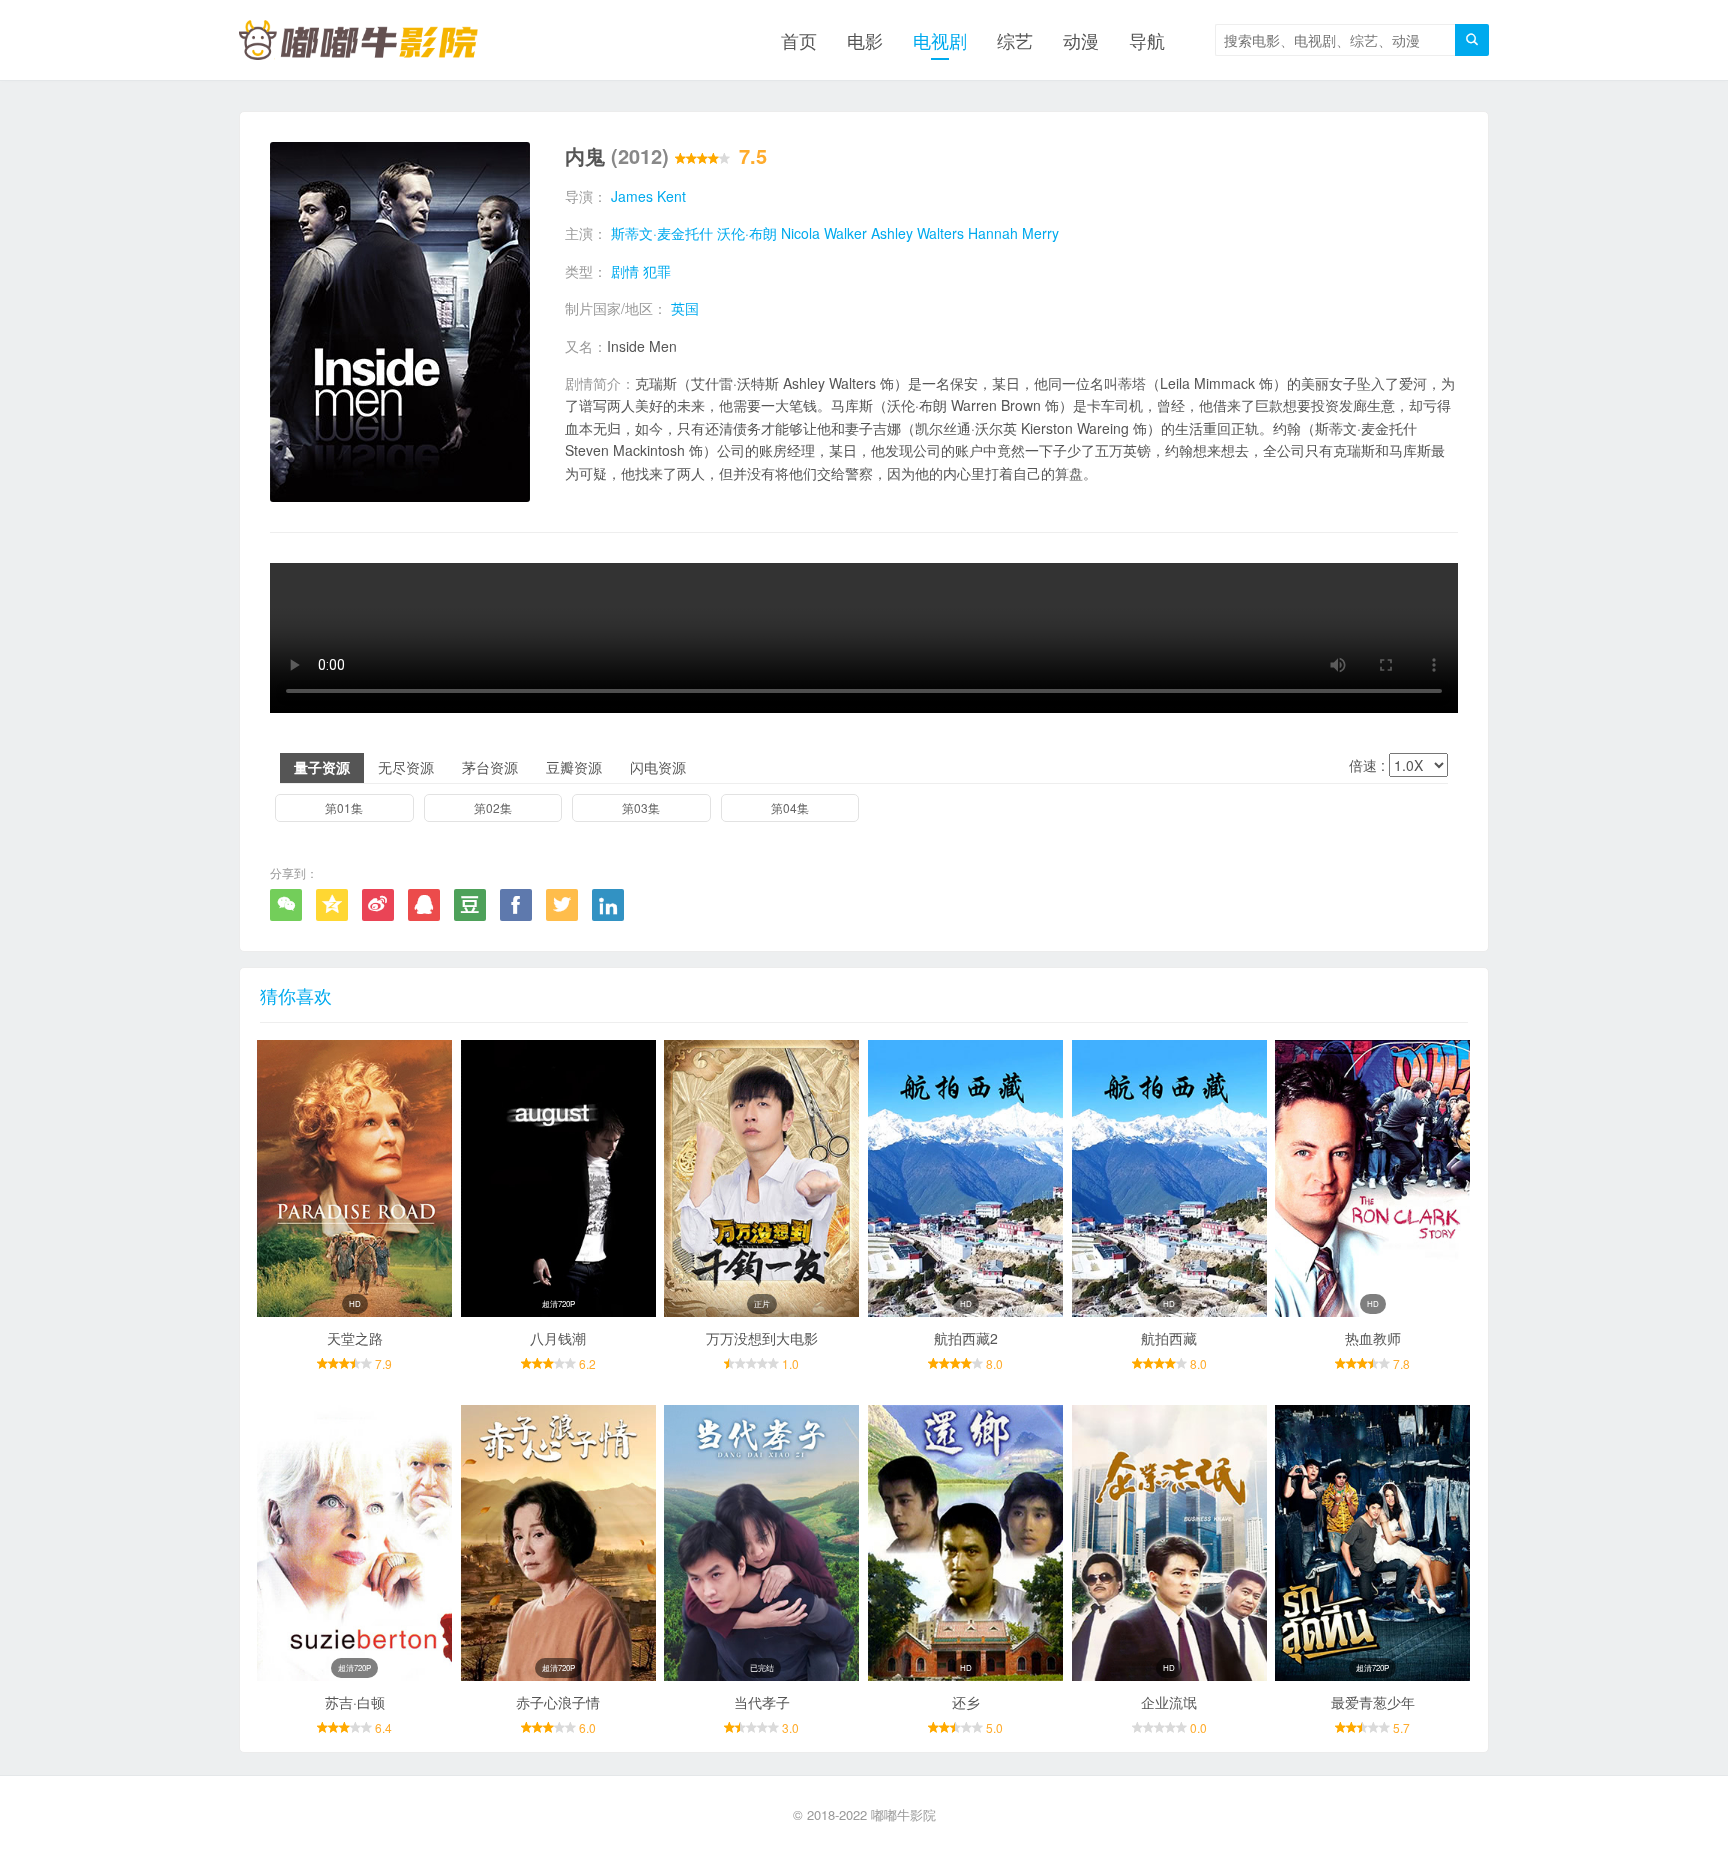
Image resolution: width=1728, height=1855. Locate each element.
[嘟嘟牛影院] (358, 40)
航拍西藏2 (966, 1338)
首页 (799, 40)
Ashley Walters (917, 233)
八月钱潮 (558, 1338)
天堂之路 (355, 1338)
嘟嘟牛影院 (903, 1814)
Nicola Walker (824, 233)
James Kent (648, 196)
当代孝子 (762, 1702)
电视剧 (940, 40)
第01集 (344, 807)
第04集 (790, 807)
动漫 (1081, 40)
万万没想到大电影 (762, 1338)
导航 (1147, 40)
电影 (865, 40)
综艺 (1015, 40)
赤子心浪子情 (558, 1702)
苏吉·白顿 (355, 1702)
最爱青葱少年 (1373, 1702)
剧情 (625, 271)
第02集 (493, 807)
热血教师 (1373, 1338)
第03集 (641, 807)
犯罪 (657, 271)
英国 (685, 308)
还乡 (966, 1702)
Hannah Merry (1013, 233)
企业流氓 (1169, 1702)
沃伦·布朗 (747, 233)
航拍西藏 (1169, 1338)
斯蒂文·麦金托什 (662, 233)
